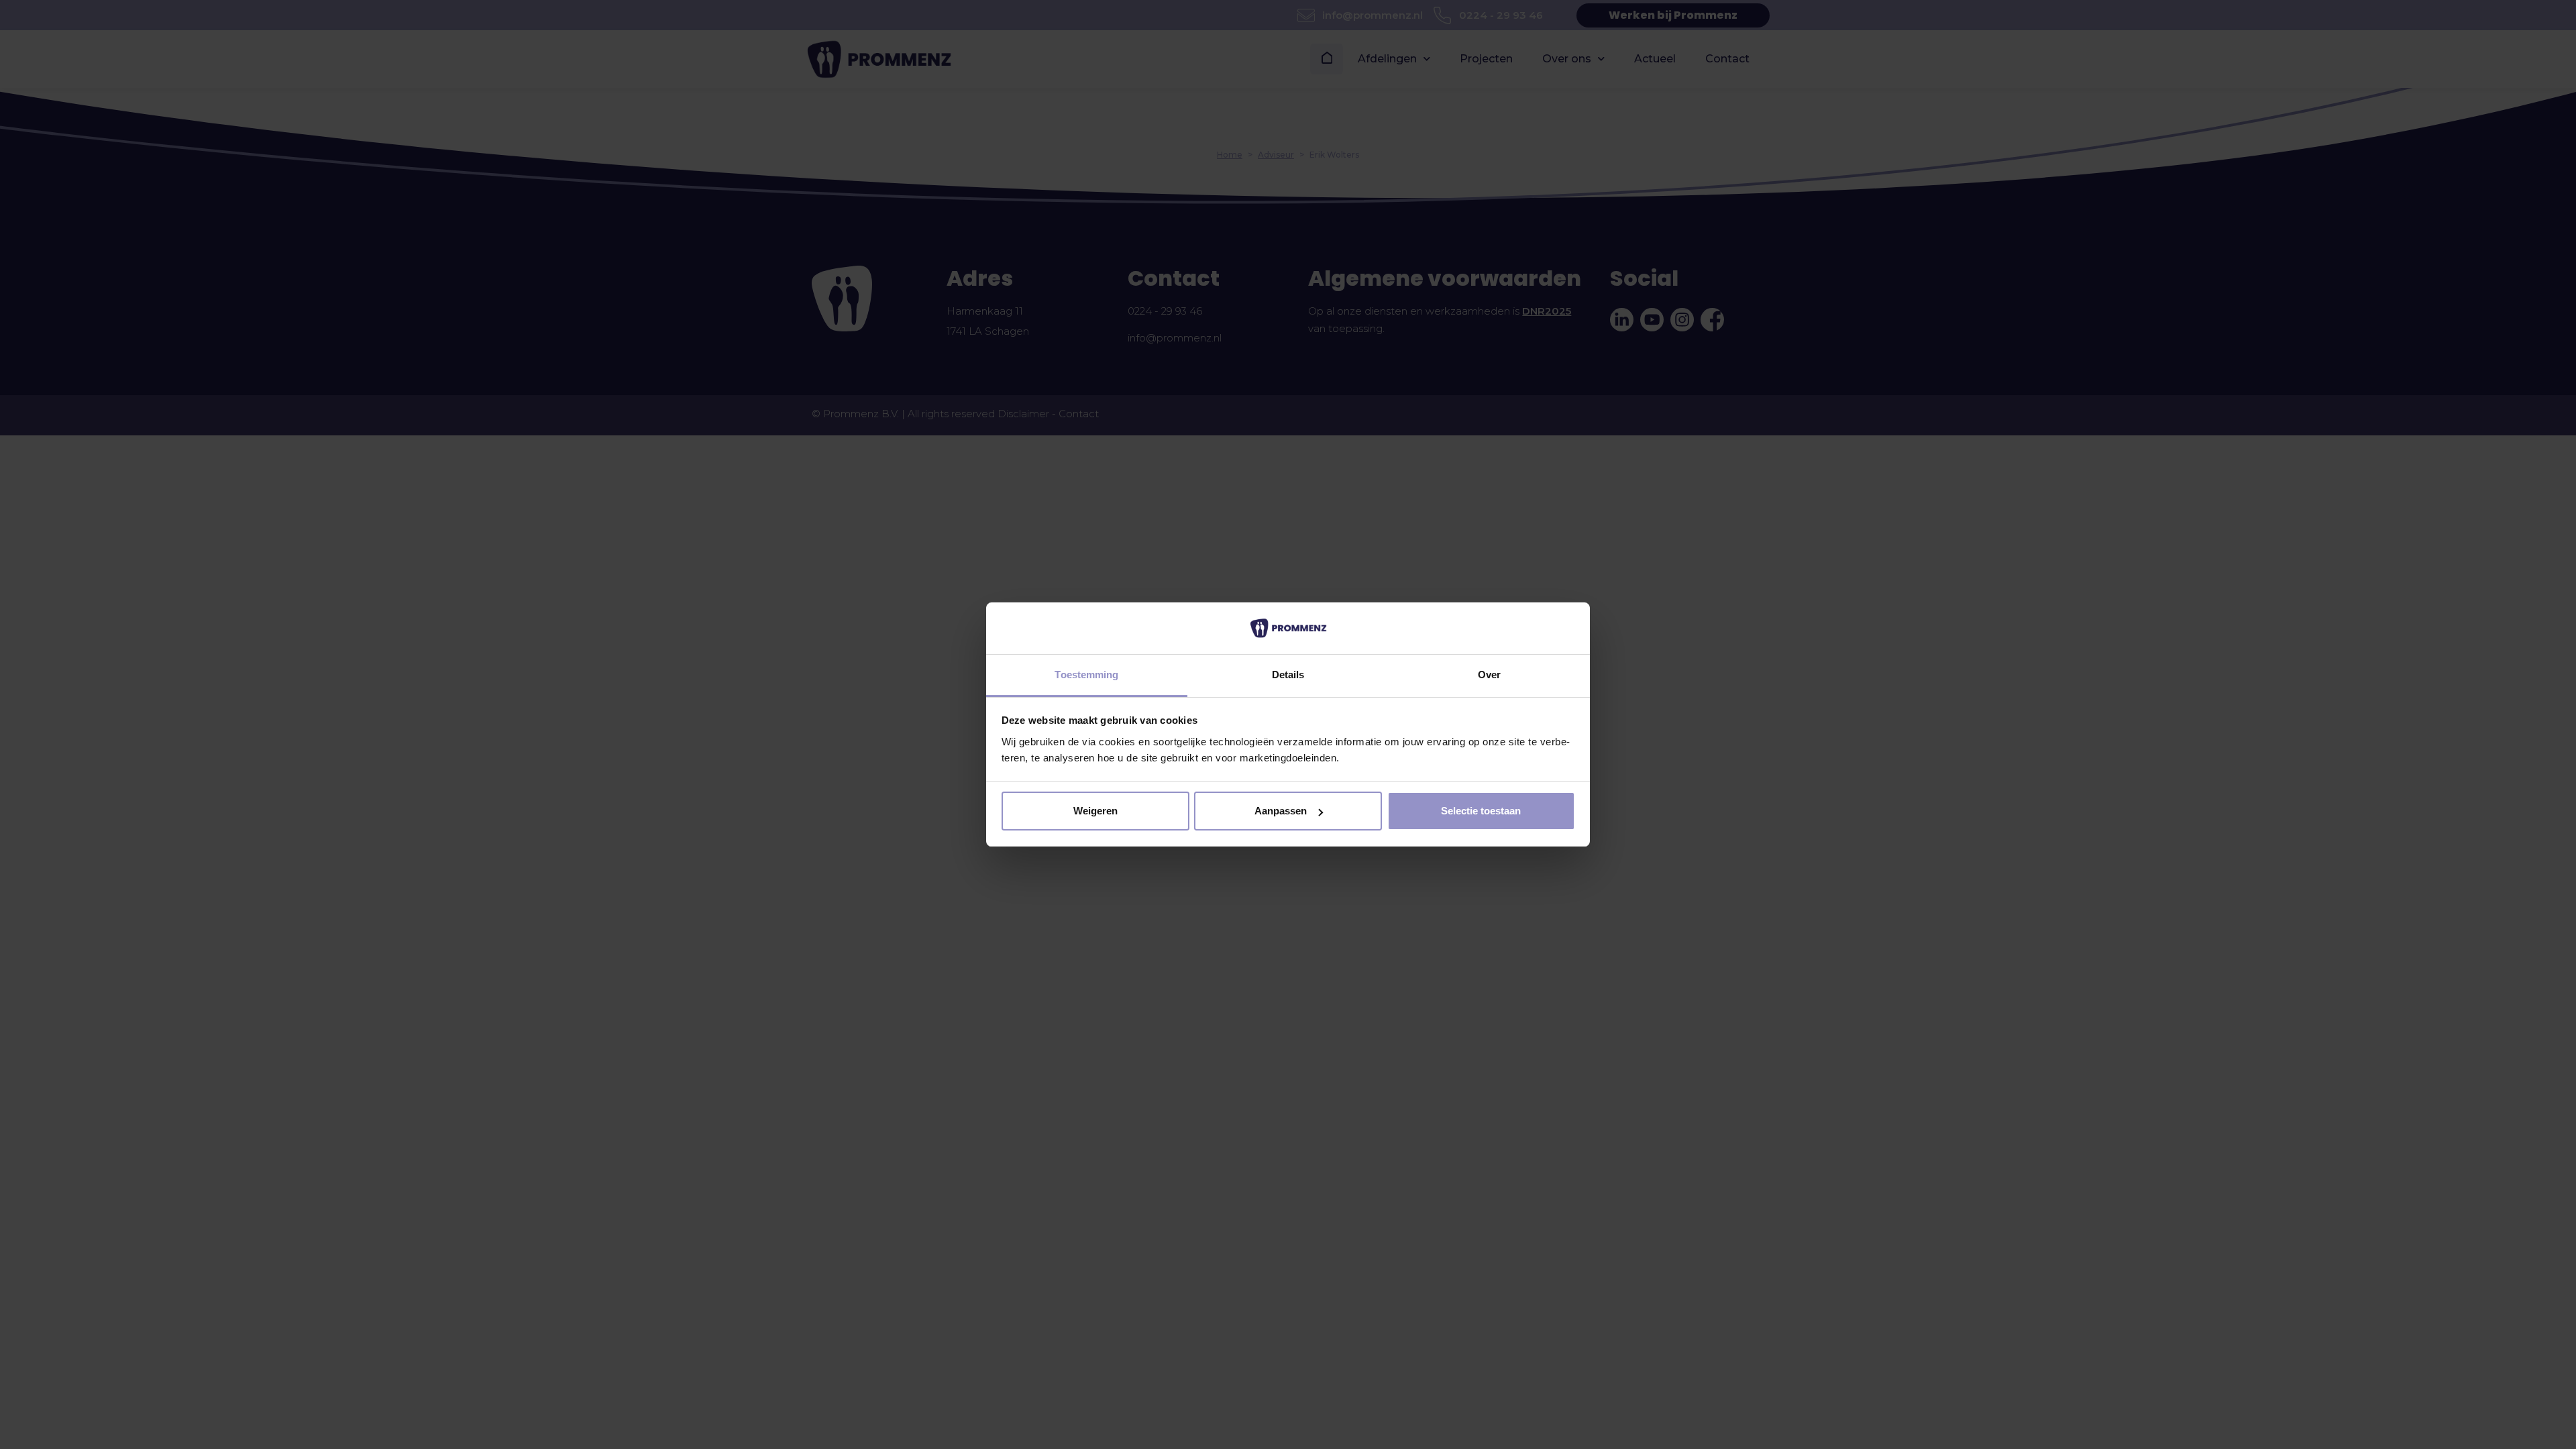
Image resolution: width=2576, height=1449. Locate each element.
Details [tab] (1288, 675)
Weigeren (1095, 811)
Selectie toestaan (1481, 811)
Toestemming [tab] (1086, 675)
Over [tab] (1489, 675)
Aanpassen (1281, 811)
